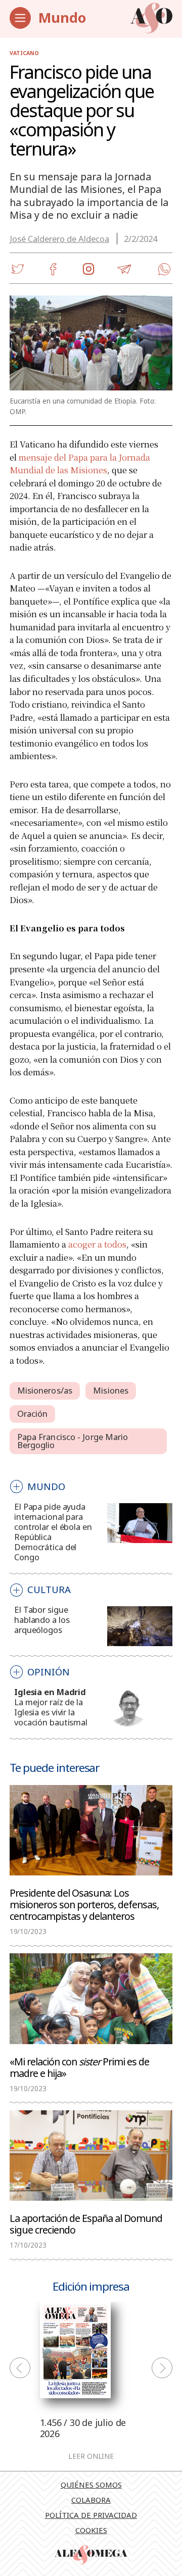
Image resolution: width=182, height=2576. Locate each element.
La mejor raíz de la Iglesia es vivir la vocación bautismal (51, 1712)
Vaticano (24, 53)
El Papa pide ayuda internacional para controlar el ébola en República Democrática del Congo (53, 1532)
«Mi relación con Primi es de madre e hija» (79, 2067)
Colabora (91, 2500)
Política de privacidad (91, 2515)
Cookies (91, 2530)
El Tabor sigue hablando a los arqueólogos (42, 1620)
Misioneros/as (45, 1390)
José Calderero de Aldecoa (59, 239)
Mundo (62, 17)
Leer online (91, 2457)
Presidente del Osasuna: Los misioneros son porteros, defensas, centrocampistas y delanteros (84, 1904)
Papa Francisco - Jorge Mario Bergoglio (73, 1441)
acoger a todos (97, 1244)
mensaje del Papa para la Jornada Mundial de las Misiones (80, 464)
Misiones (111, 1390)
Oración (33, 1414)
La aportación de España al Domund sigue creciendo (86, 2223)
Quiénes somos (91, 2485)
